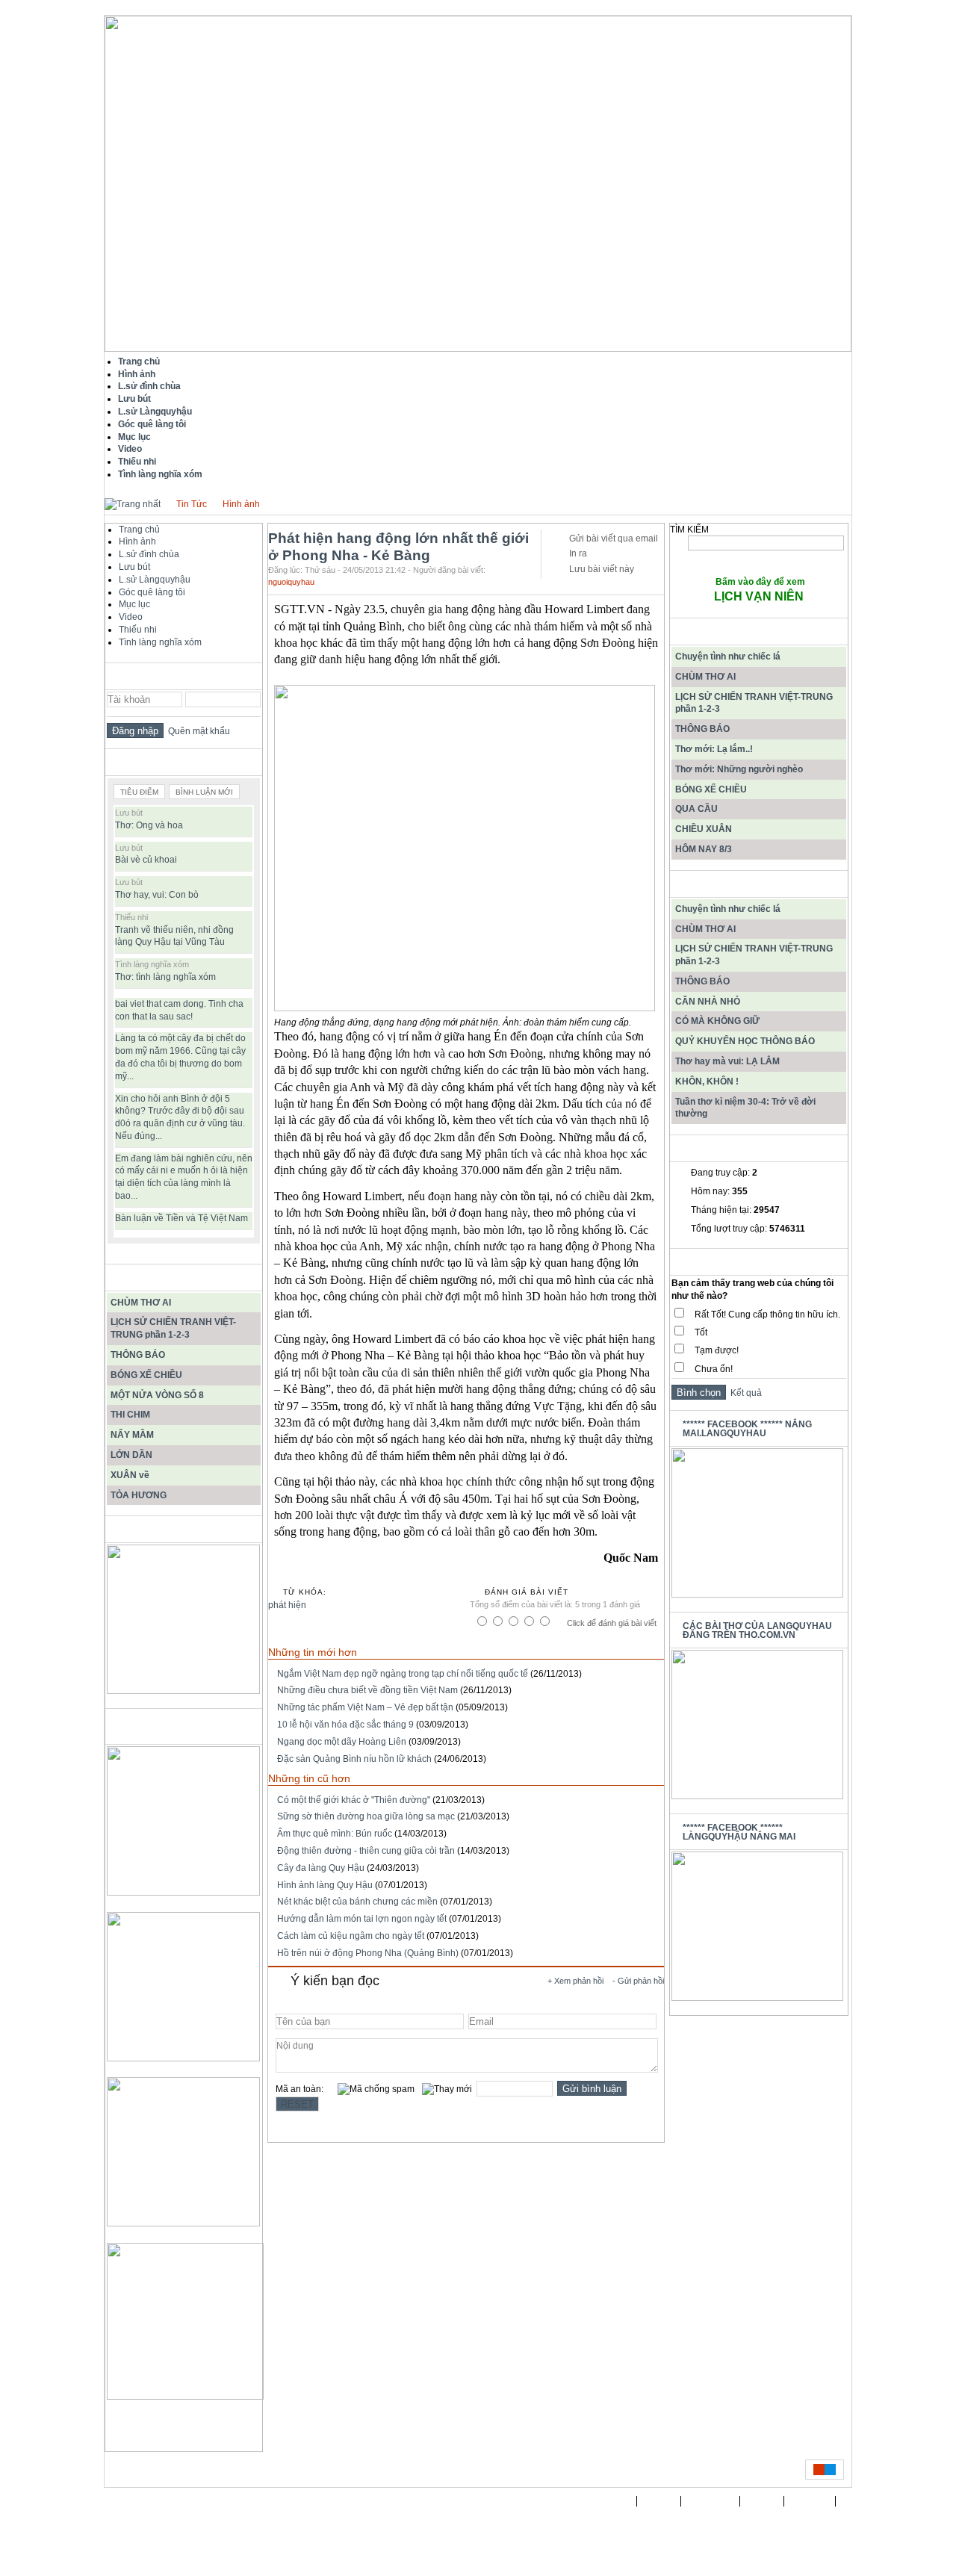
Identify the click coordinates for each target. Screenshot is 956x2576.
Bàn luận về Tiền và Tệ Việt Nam (181, 1218)
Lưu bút (134, 567)
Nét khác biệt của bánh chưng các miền (357, 1902)
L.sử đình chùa (149, 554)
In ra (578, 553)
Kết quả (744, 1393)
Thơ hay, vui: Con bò (157, 895)
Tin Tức (192, 504)
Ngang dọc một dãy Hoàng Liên (342, 1742)
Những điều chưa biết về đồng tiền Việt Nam (367, 1690)
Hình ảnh (241, 504)
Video (131, 617)
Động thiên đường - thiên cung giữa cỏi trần (366, 1851)
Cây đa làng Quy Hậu (321, 1868)
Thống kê (810, 2501)
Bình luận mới (204, 792)
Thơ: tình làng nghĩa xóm (165, 977)
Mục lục (134, 604)
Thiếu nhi (138, 630)
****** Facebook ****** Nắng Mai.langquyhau (747, 1429)
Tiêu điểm (139, 792)
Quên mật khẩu (197, 731)
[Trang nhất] (133, 504)
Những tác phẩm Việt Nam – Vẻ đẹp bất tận (365, 1707)
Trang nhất (608, 2501)
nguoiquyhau (291, 582)
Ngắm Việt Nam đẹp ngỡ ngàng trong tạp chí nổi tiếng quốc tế (403, 1674)
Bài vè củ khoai (146, 860)
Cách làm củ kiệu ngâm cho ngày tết (351, 1936)
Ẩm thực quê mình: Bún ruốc (335, 1834)
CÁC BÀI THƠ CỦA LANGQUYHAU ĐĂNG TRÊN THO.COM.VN (757, 1630)
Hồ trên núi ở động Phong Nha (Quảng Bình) (368, 1953)
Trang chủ (139, 530)
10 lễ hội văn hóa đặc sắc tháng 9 (345, 1725)
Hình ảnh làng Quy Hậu (325, 1885)
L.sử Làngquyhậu (155, 580)
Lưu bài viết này (602, 569)
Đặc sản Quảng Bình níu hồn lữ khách (354, 1759)
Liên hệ (762, 2501)
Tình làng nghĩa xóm (160, 642)
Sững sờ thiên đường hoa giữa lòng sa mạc (366, 1816)
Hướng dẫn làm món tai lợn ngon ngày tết (362, 1919)
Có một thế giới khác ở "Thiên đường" (354, 1800)
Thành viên (711, 2501)
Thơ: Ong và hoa (149, 825)
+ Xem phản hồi (575, 1981)
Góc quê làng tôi (152, 592)
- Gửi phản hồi (638, 1981)
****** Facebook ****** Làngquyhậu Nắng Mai (739, 1832)
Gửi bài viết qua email (614, 539)
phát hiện (287, 1605)
